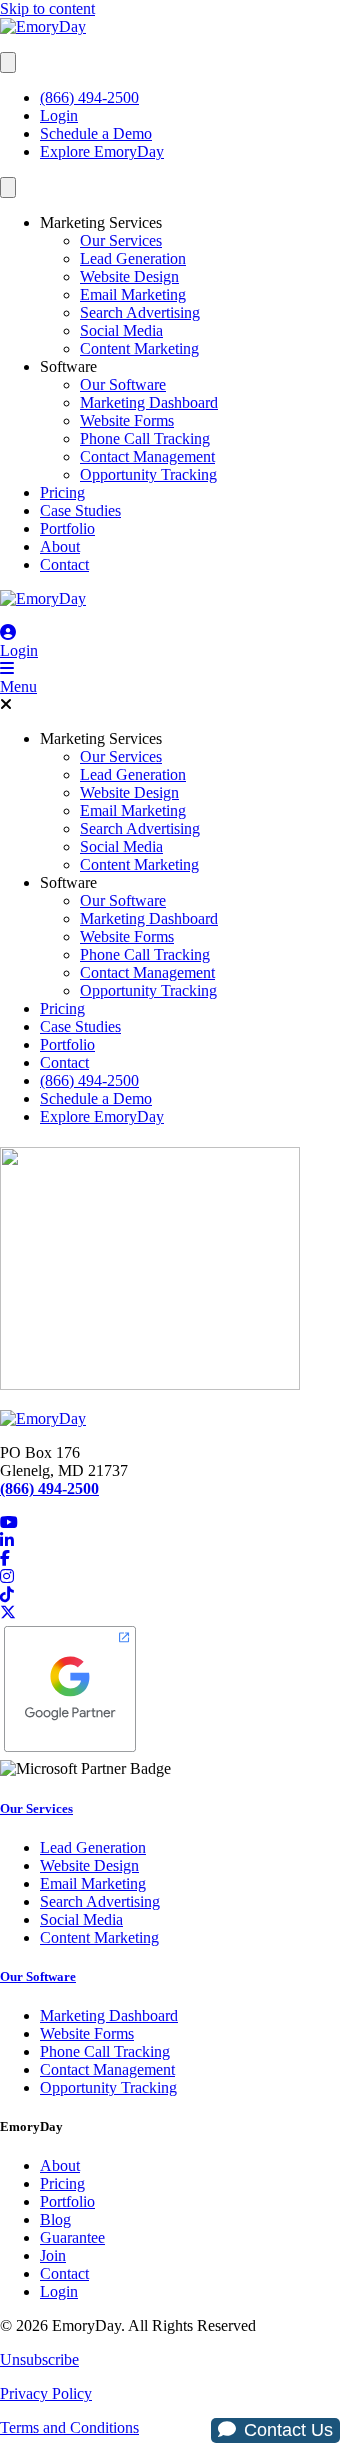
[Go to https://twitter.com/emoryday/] (180, 1613)
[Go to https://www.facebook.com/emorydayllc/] (180, 1559)
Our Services (121, 240)
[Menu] (8, 62)
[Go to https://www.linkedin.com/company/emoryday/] (180, 1541)
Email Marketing (133, 294)
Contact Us (288, 2430)
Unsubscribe (39, 2359)
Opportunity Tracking (148, 474)
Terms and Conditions (69, 2427)
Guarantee (72, 2237)
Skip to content (47, 8)
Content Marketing (139, 348)
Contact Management (147, 456)
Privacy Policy (46, 2393)
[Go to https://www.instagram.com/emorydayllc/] (180, 1577)
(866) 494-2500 (89, 97)
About (60, 546)
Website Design (129, 276)
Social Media (121, 330)
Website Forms (127, 420)
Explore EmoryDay (102, 151)
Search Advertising (140, 312)
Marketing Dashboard (149, 402)
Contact (64, 564)
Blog (55, 2219)
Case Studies (80, 510)
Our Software (123, 384)
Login (59, 115)
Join (53, 2255)
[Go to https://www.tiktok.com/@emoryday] (180, 1595)
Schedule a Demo (96, 133)
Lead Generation (133, 258)
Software (68, 366)
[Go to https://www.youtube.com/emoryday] (180, 1523)
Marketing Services (101, 222)
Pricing (62, 492)
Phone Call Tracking (145, 438)
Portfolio (67, 528)
